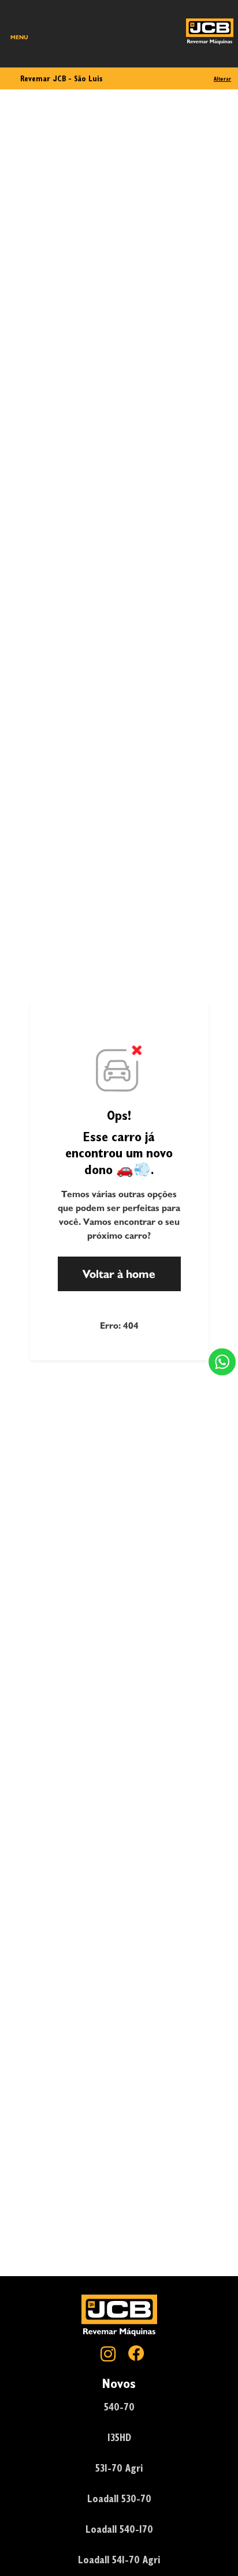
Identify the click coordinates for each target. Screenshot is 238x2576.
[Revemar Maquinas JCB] (210, 31)
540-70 (119, 2407)
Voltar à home (119, 1274)
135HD (119, 2437)
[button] (222, 1362)
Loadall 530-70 (119, 2498)
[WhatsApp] (222, 1362)
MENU (19, 37)
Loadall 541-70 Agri (119, 2560)
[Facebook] (133, 2355)
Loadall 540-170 (119, 2529)
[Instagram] (105, 2355)
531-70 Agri (119, 2468)
